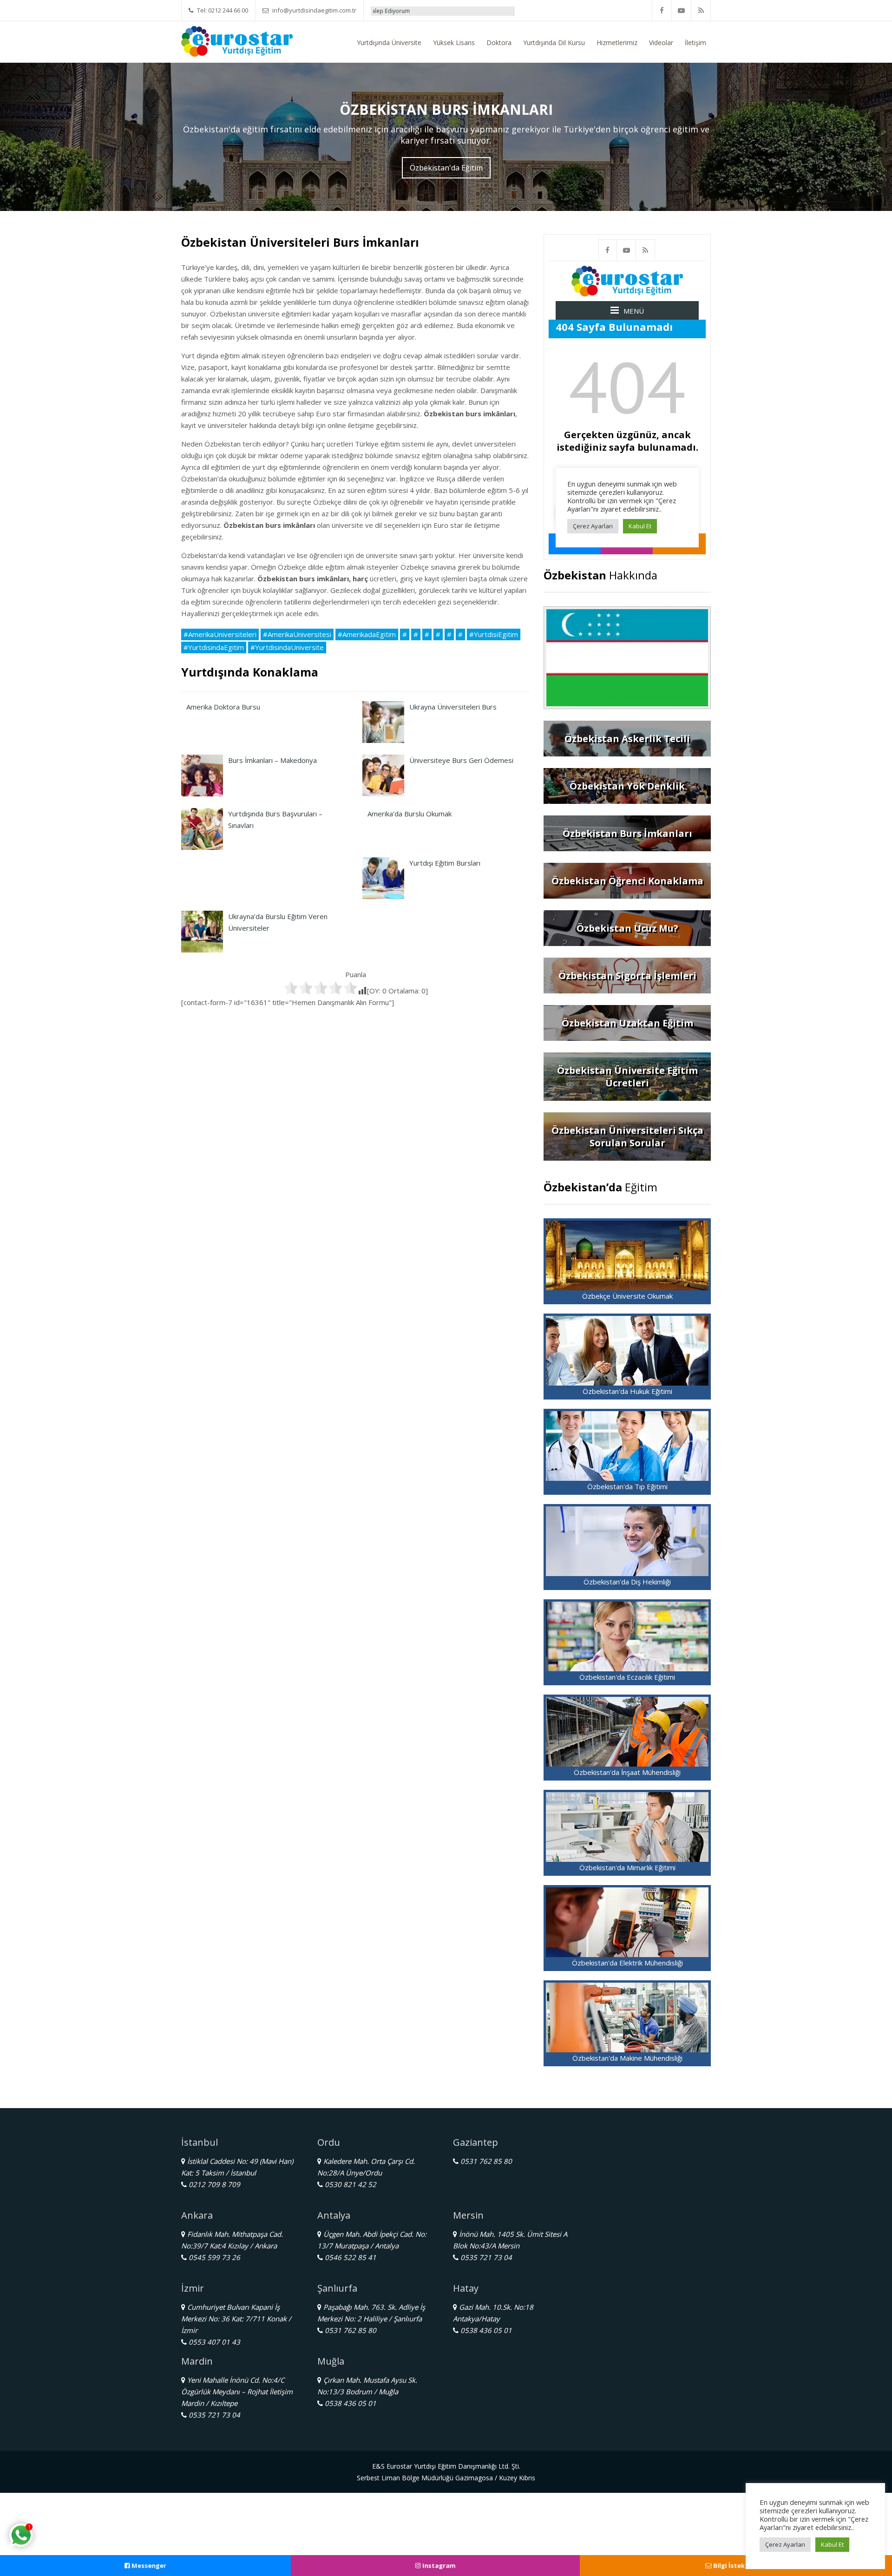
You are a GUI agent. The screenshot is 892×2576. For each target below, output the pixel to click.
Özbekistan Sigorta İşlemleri (627, 976)
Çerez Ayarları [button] (785, 2544)
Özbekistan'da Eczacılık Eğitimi (627, 1677)
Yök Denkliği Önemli (459, 11)
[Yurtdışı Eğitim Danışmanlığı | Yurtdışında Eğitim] (237, 40)
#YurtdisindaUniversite (287, 647)
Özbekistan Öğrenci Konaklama (627, 881)
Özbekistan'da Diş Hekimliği (627, 1582)
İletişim (695, 43)
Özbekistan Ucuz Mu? (627, 928)
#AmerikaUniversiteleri (220, 634)
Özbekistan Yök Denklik (627, 786)
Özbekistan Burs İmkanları (627, 833)
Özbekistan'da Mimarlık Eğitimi (627, 1867)
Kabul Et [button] (832, 2544)
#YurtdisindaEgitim (214, 647)
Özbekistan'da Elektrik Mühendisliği (627, 1963)
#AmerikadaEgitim (367, 634)
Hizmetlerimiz (617, 43)
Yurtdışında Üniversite (389, 43)
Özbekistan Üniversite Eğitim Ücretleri (627, 1077)
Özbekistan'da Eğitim (446, 168)
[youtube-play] (682, 10)
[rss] (701, 10)
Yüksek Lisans (454, 43)
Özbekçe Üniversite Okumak (627, 1296)
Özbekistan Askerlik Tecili (627, 739)
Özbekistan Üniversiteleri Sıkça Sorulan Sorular (627, 1137)
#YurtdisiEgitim (494, 634)
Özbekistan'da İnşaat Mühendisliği (627, 1772)
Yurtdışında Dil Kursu (554, 43)
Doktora (499, 43)
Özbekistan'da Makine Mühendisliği (627, 2058)
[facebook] (662, 10)
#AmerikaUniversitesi (297, 634)
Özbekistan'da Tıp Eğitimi (627, 1486)
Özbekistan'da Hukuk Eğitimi (627, 1391)
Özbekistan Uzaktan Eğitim (627, 1023)
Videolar (661, 43)
